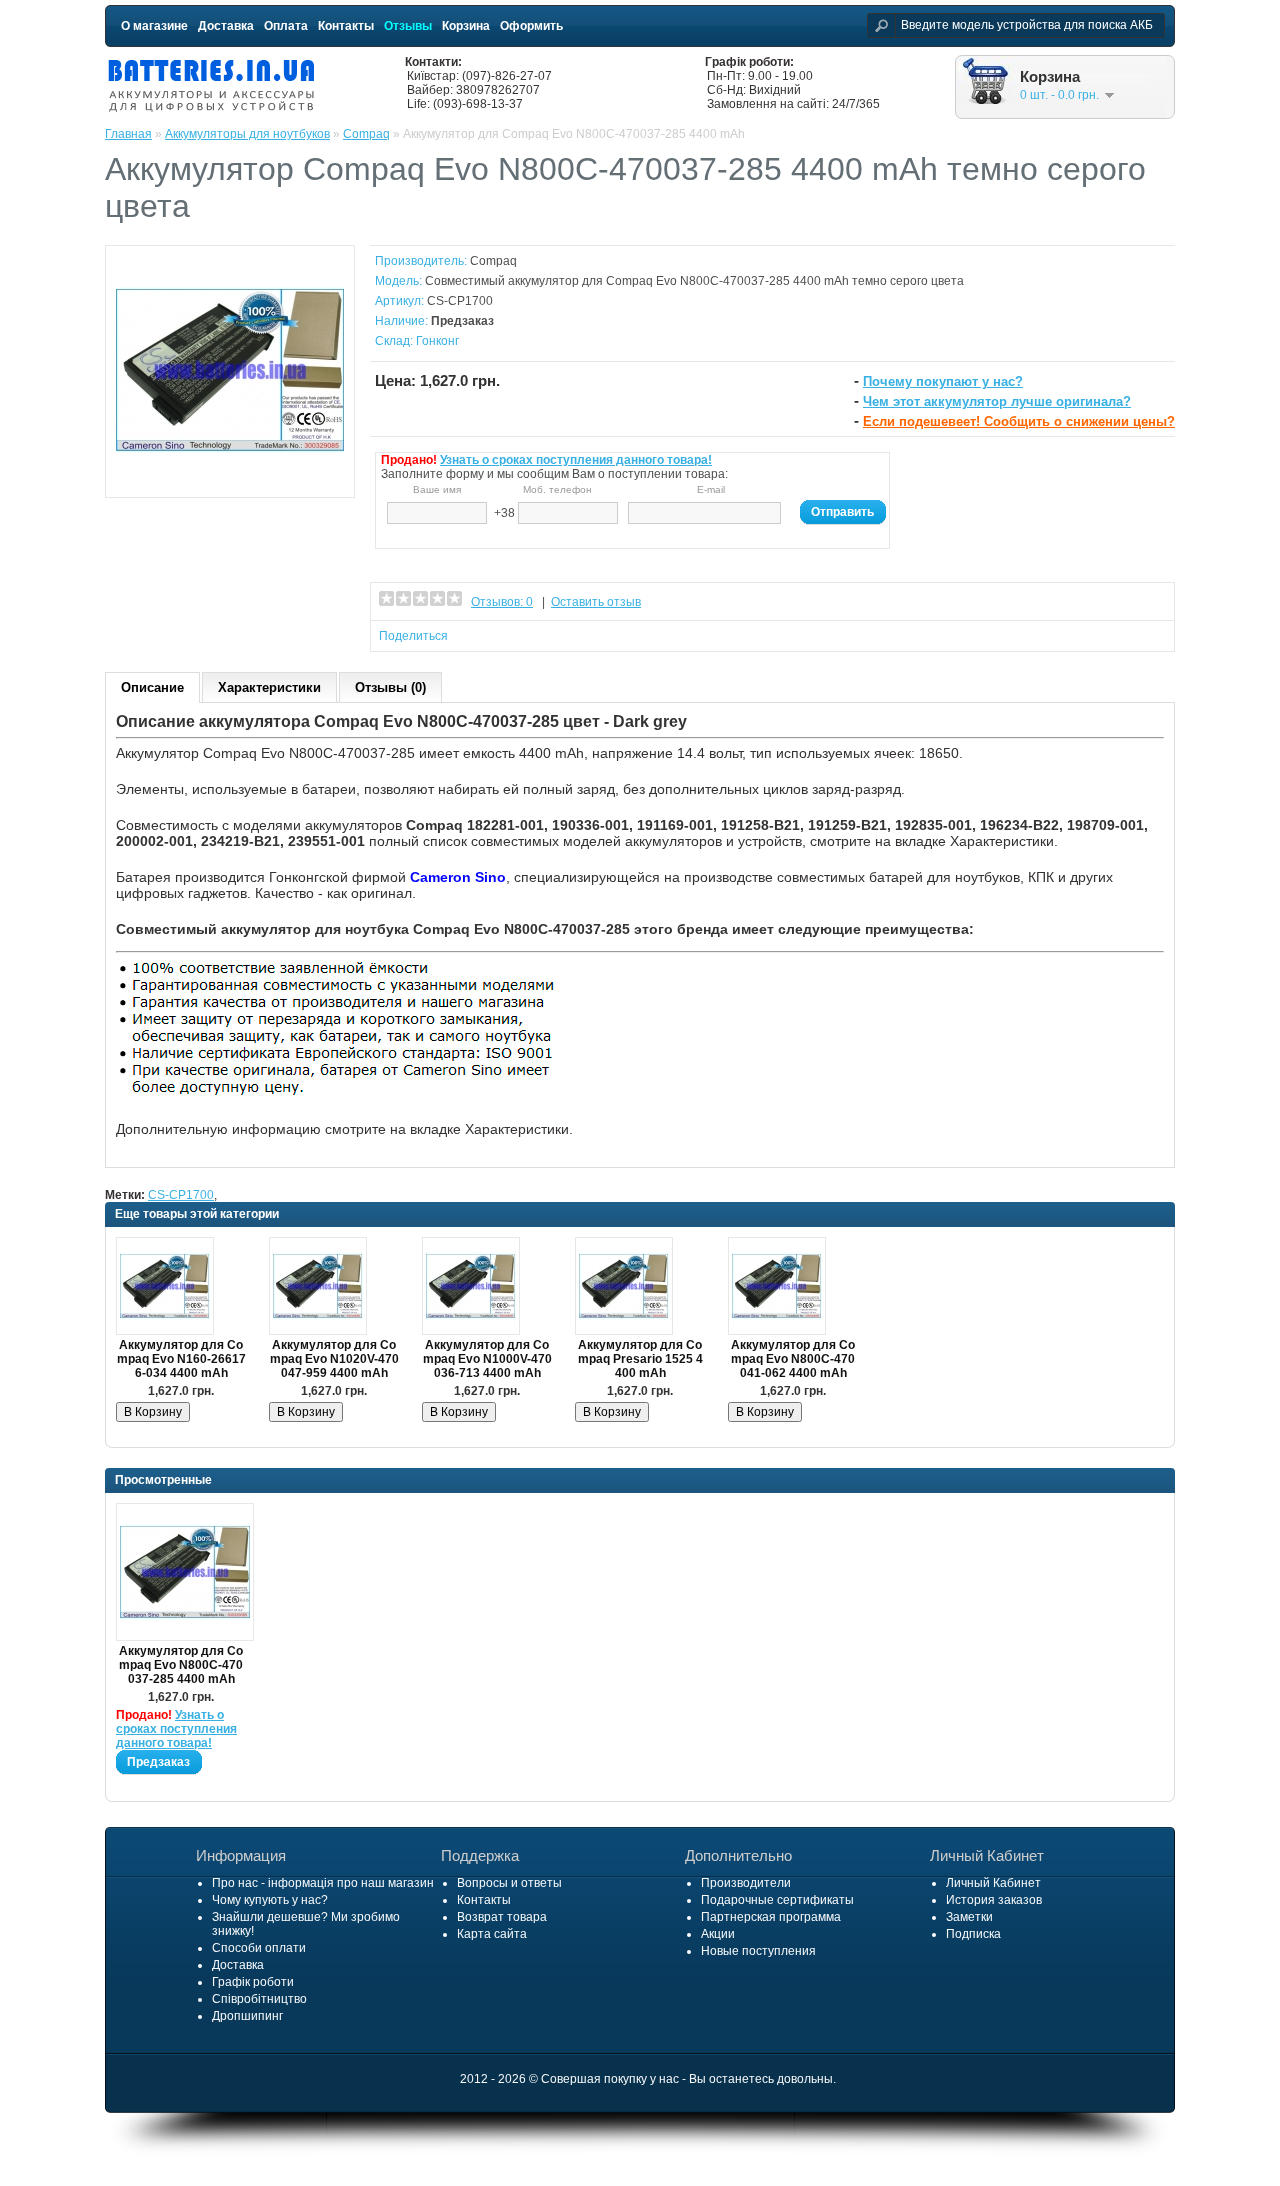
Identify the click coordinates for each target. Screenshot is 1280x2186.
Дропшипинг (247, 2016)
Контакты (346, 26)
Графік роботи (253, 1982)
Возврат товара (502, 1917)
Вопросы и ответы (509, 1883)
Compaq (366, 134)
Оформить (531, 26)
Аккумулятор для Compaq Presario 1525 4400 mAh (640, 1359)
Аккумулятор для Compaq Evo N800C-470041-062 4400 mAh (793, 1359)
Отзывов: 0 (502, 602)
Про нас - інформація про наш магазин (323, 1883)
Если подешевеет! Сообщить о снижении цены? (1019, 421)
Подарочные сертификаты (777, 1900)
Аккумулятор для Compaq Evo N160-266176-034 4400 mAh (181, 1359)
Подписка (973, 1934)
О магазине (154, 26)
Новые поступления (758, 1951)
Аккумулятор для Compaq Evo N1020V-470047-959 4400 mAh (334, 1359)
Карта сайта (492, 1934)
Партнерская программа (771, 1917)
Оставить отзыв (596, 602)
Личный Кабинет (993, 1883)
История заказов (994, 1900)
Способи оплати (259, 1948)
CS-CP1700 (181, 1195)
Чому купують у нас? (270, 1900)
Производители (746, 1883)
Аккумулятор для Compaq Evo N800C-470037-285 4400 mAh (181, 1665)
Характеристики (269, 687)
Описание (152, 687)
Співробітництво (259, 1999)
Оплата (286, 26)
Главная (128, 134)
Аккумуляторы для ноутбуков (247, 134)
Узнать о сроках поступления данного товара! (576, 460)
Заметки (969, 1917)
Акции (718, 1934)
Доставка (226, 26)
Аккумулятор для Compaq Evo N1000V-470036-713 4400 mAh (487, 1359)
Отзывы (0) (390, 687)
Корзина (466, 26)
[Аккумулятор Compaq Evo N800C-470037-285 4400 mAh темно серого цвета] (230, 480)
